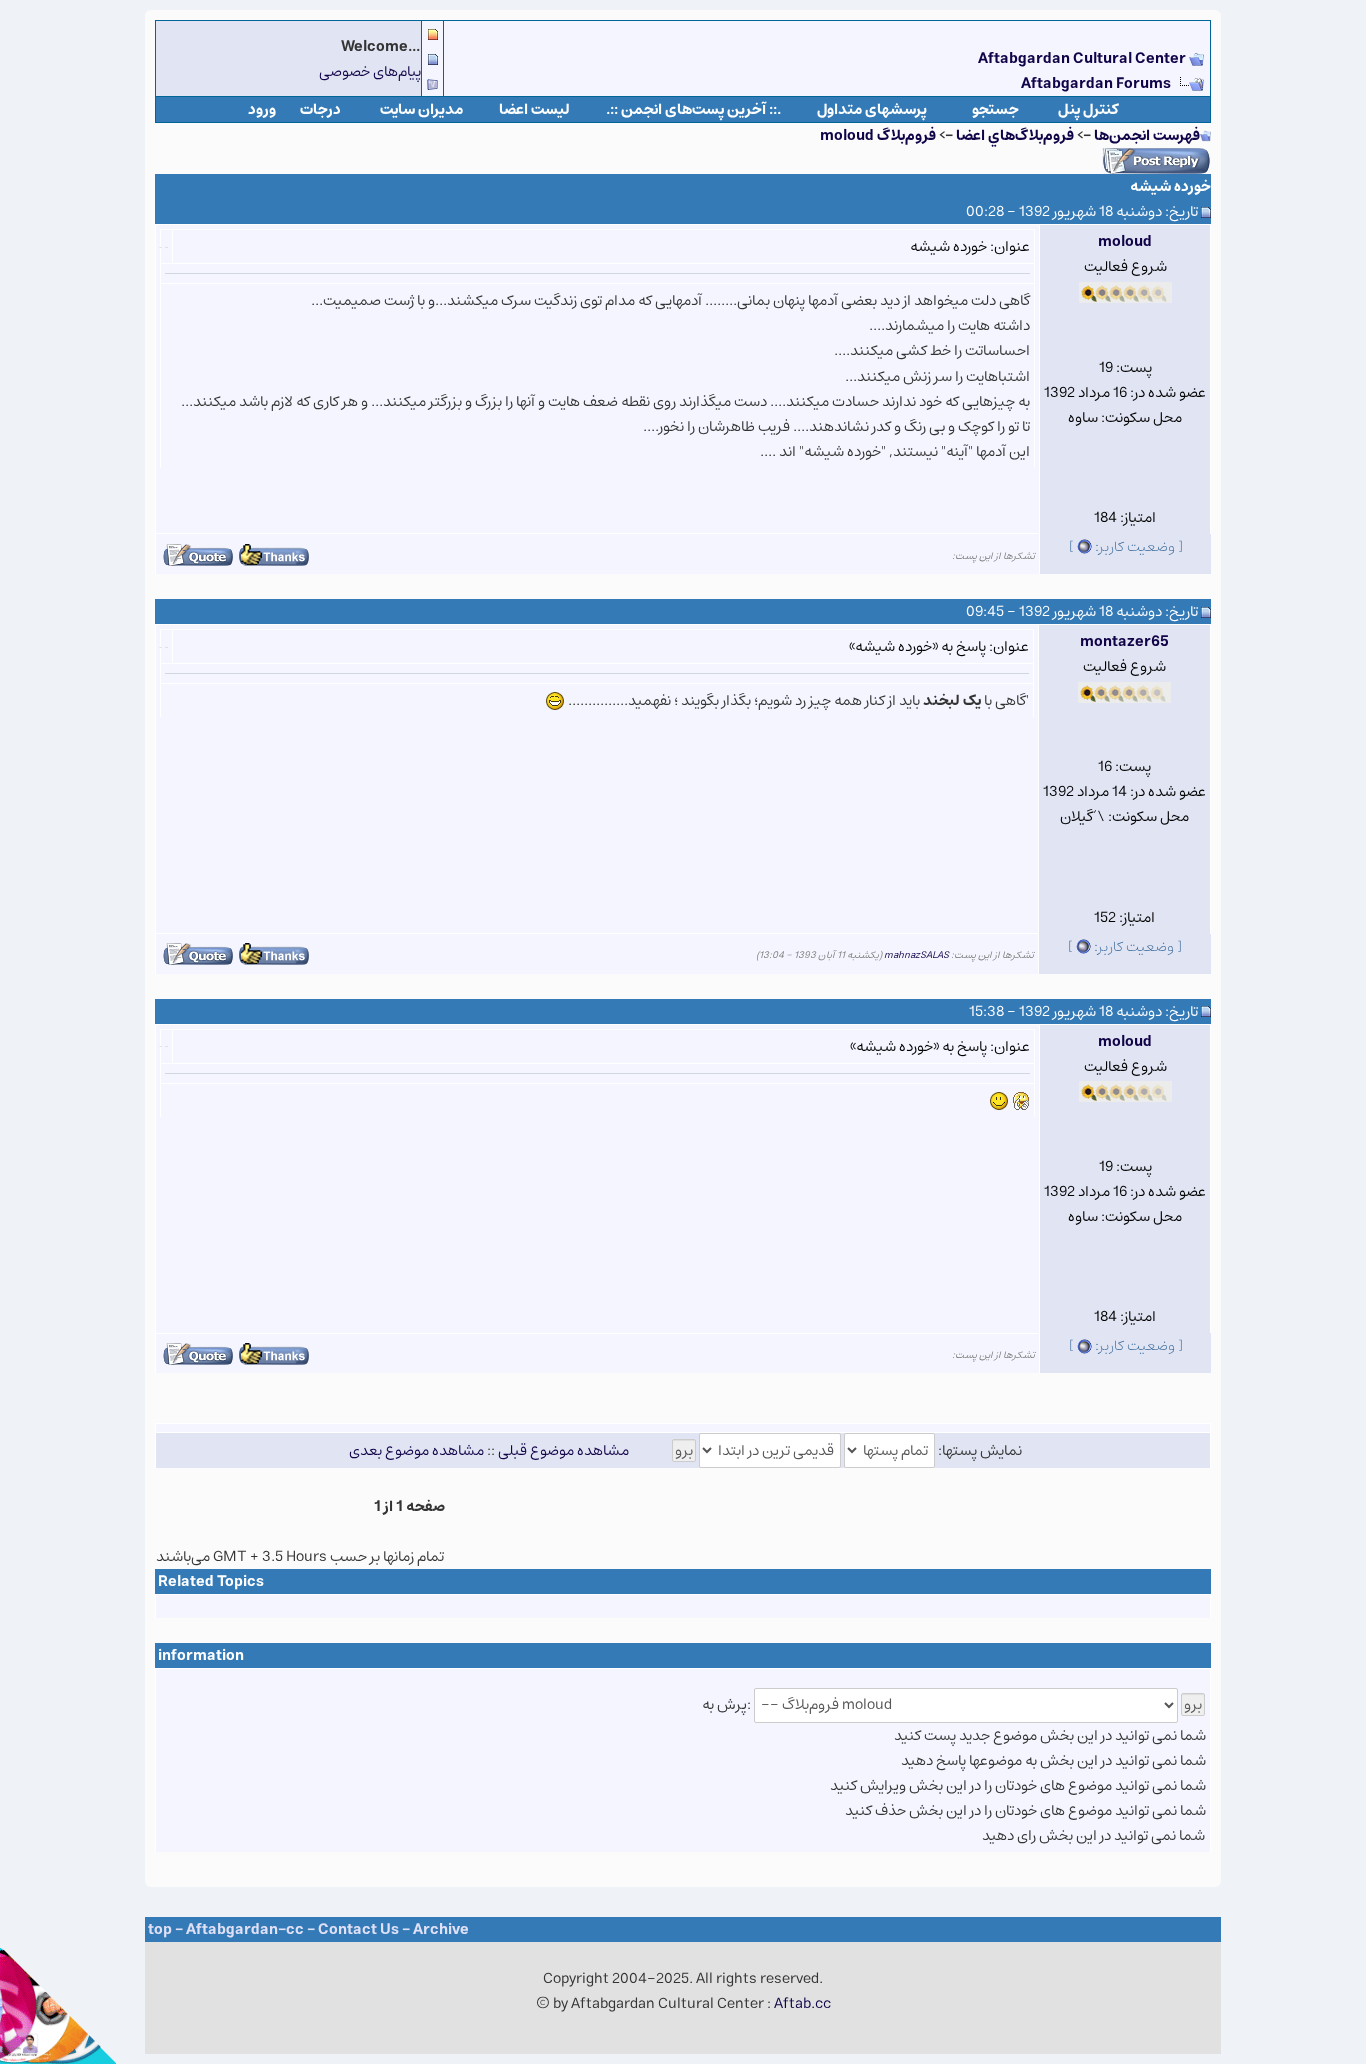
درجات (320, 109)
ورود (262, 109)
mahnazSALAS (916, 955)
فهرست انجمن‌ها (1147, 135)
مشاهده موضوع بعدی (416, 1450)
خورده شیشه (1170, 186)
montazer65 (1124, 641)
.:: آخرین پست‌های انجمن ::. (693, 109)
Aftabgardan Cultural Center (1083, 58)
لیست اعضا (534, 109)
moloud (1125, 241)
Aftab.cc (802, 2003)
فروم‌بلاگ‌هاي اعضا (1015, 135)
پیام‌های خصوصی (370, 71)
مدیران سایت (421, 109)
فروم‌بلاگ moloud (878, 135)
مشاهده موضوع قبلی (563, 1450)
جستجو (995, 109)
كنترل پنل (1088, 109)
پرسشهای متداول (872, 109)
